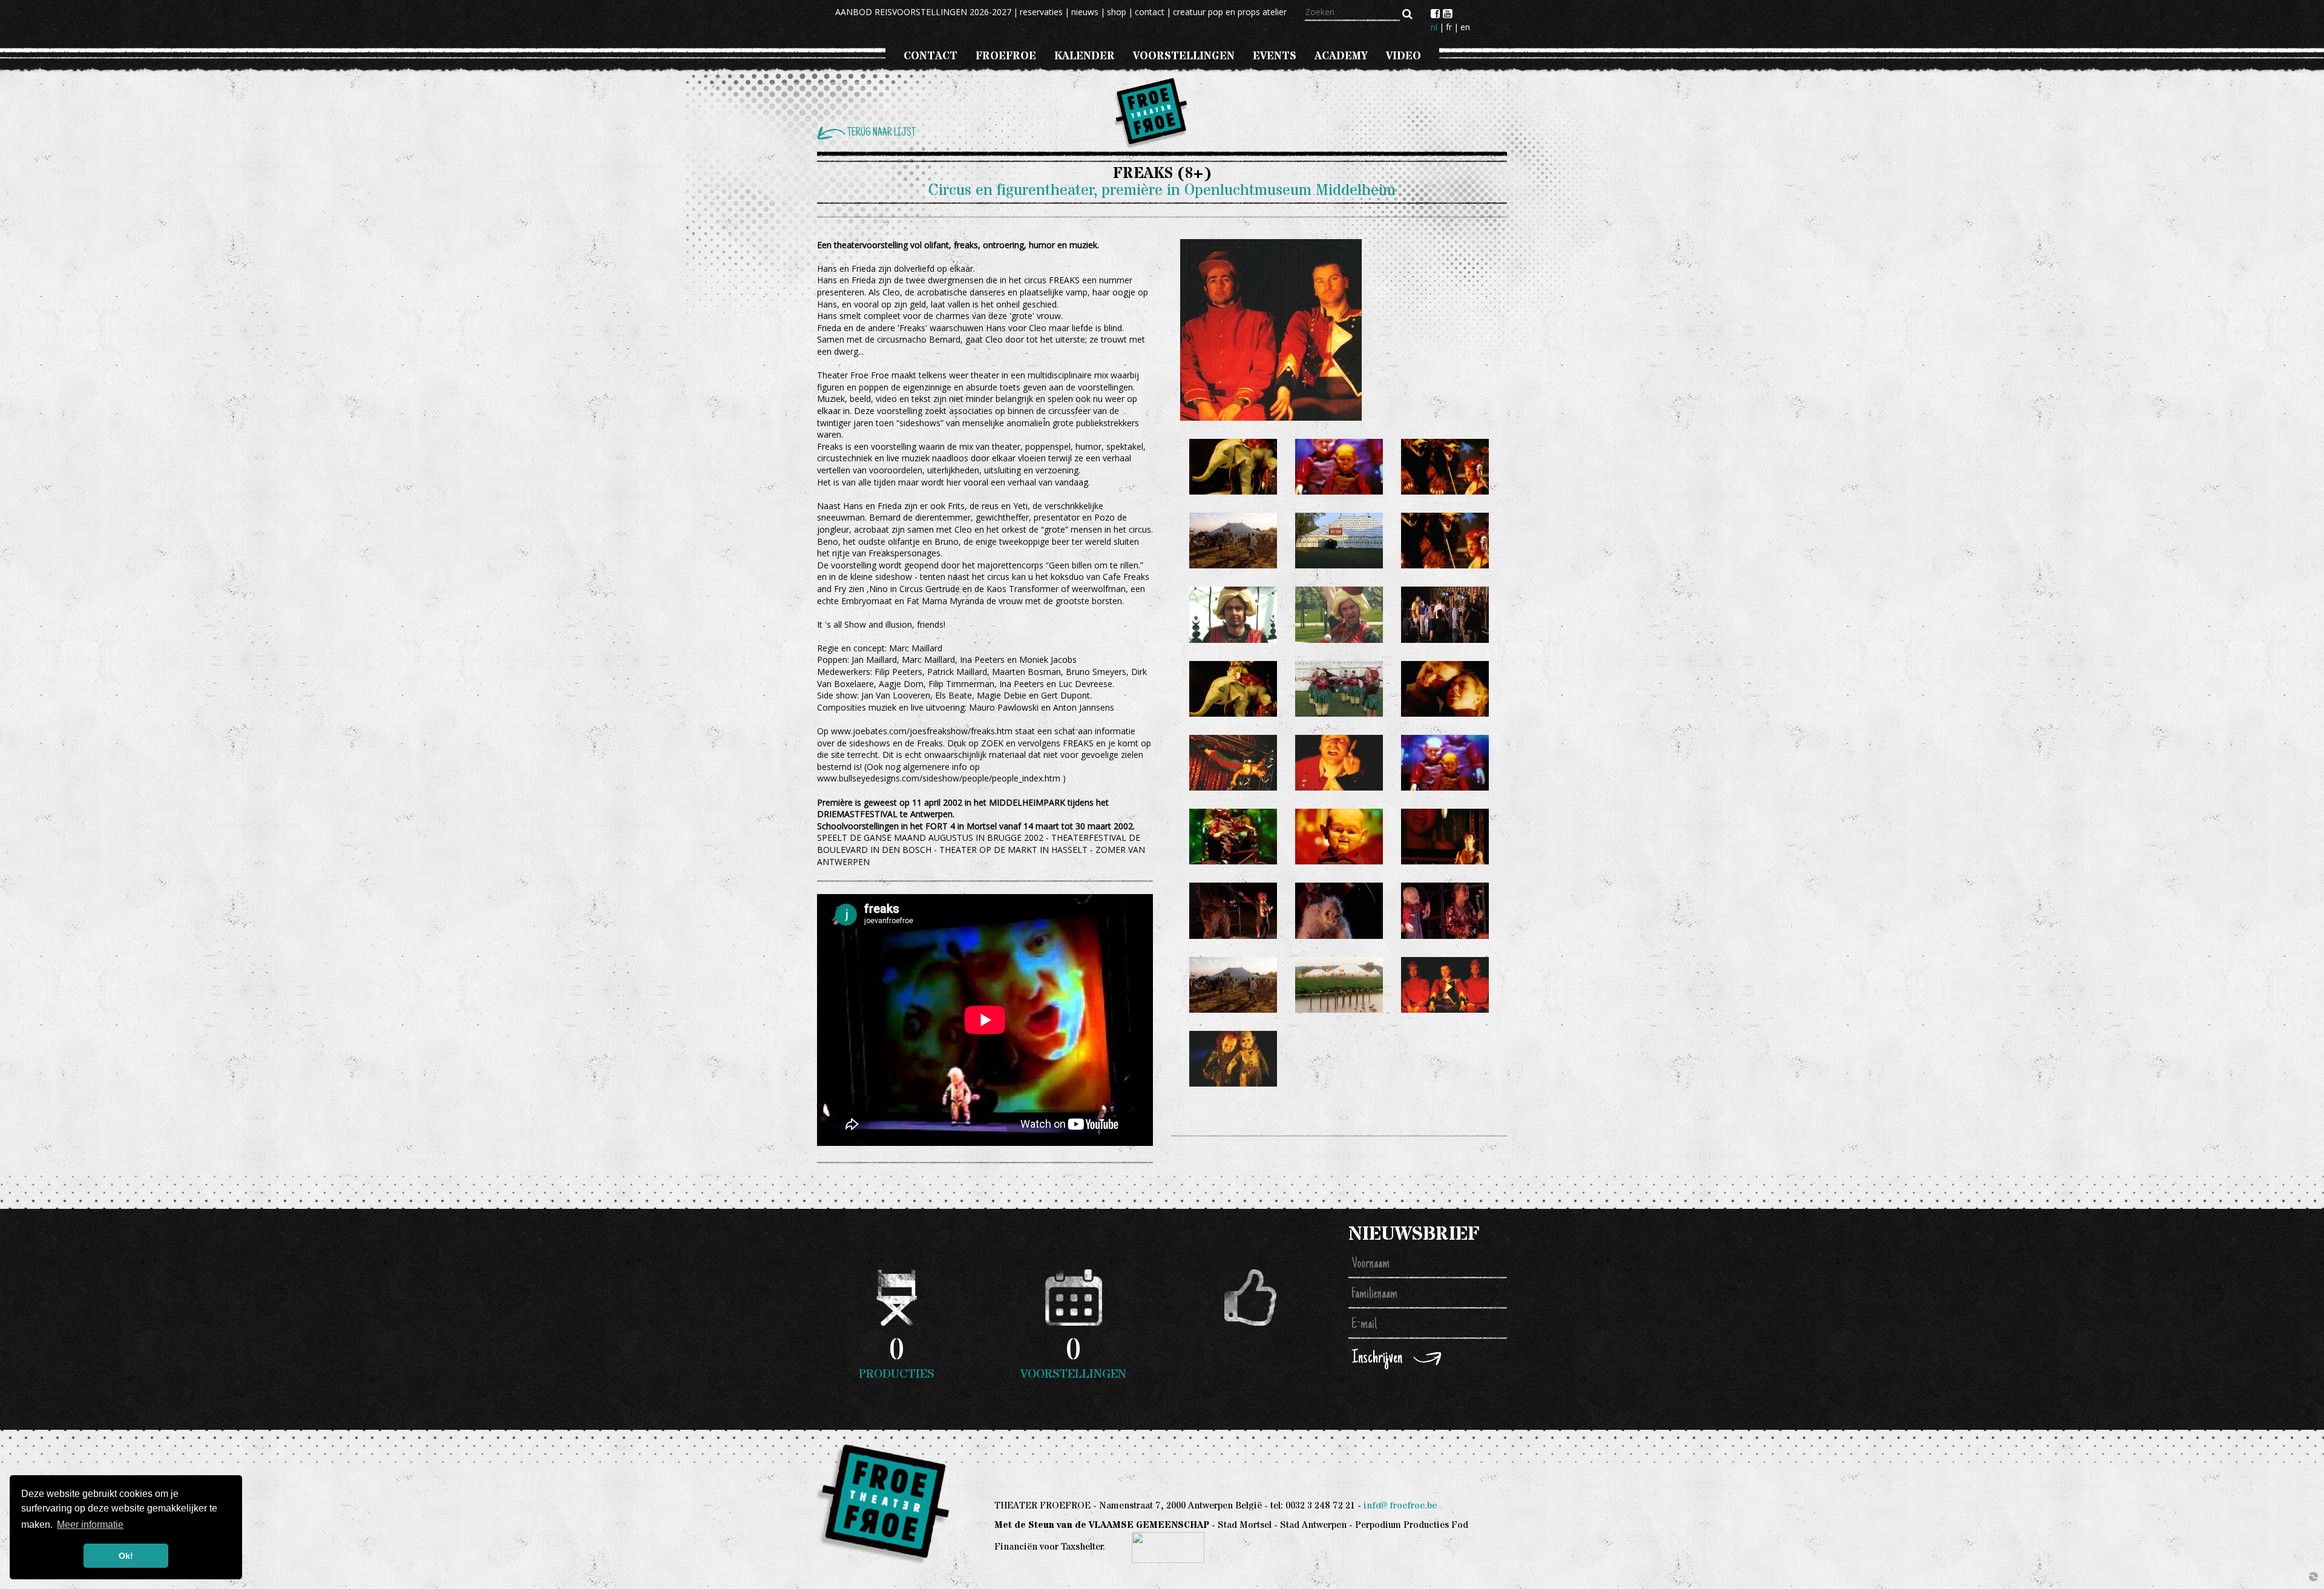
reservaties (1041, 12)
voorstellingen (1184, 56)
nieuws (1085, 12)
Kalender (1085, 56)
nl (1434, 27)
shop (1117, 12)
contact (1150, 12)
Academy (1341, 56)
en (1465, 27)
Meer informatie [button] (90, 1525)
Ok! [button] (126, 1556)
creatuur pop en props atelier (1230, 12)
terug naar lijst (881, 133)
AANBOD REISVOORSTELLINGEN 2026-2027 (923, 12)
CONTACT (931, 56)
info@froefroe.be (1400, 1506)
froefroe (1006, 56)
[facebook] (1437, 13)
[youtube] (1447, 13)
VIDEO (1403, 56)
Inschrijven (1377, 1359)
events (1275, 56)
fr (1449, 27)
